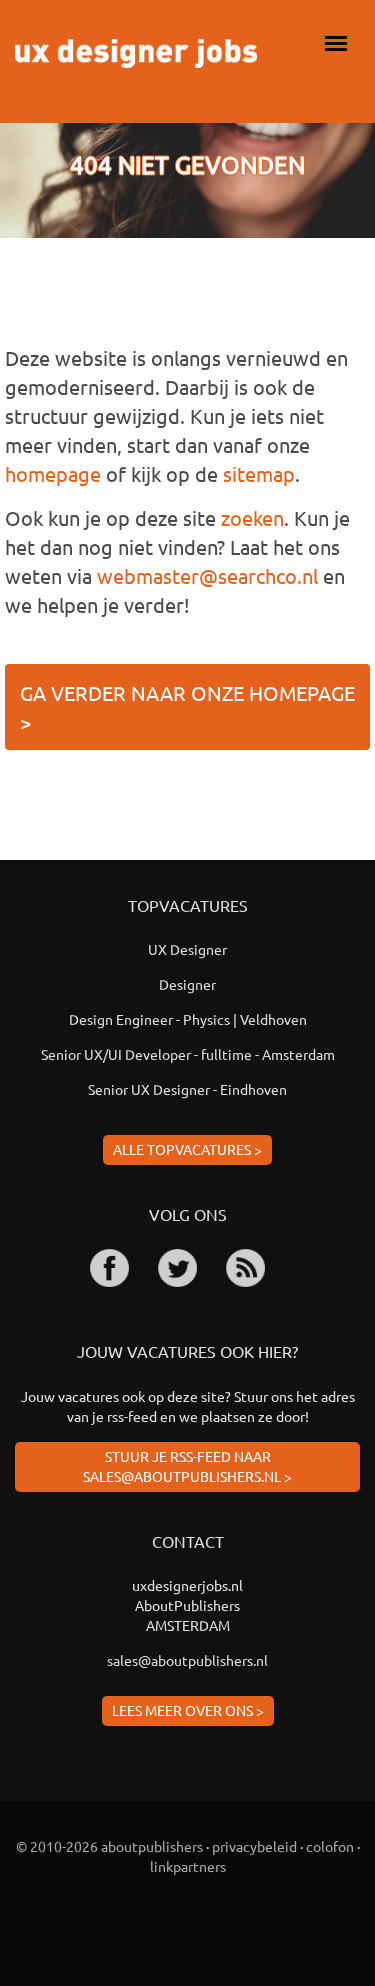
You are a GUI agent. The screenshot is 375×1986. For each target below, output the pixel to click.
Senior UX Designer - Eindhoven (187, 1089)
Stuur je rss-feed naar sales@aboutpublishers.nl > (187, 1466)
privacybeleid (254, 1846)
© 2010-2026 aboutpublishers (109, 1846)
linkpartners (188, 1866)
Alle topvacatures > (187, 1149)
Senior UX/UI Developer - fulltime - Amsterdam (188, 1054)
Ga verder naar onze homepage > (187, 707)
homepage (53, 473)
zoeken (252, 517)
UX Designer (187, 949)
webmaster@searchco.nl (207, 575)
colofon (330, 1846)
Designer (187, 984)
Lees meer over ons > (188, 1710)
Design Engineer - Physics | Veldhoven (188, 1019)
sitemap (259, 473)
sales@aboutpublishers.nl (187, 1660)
